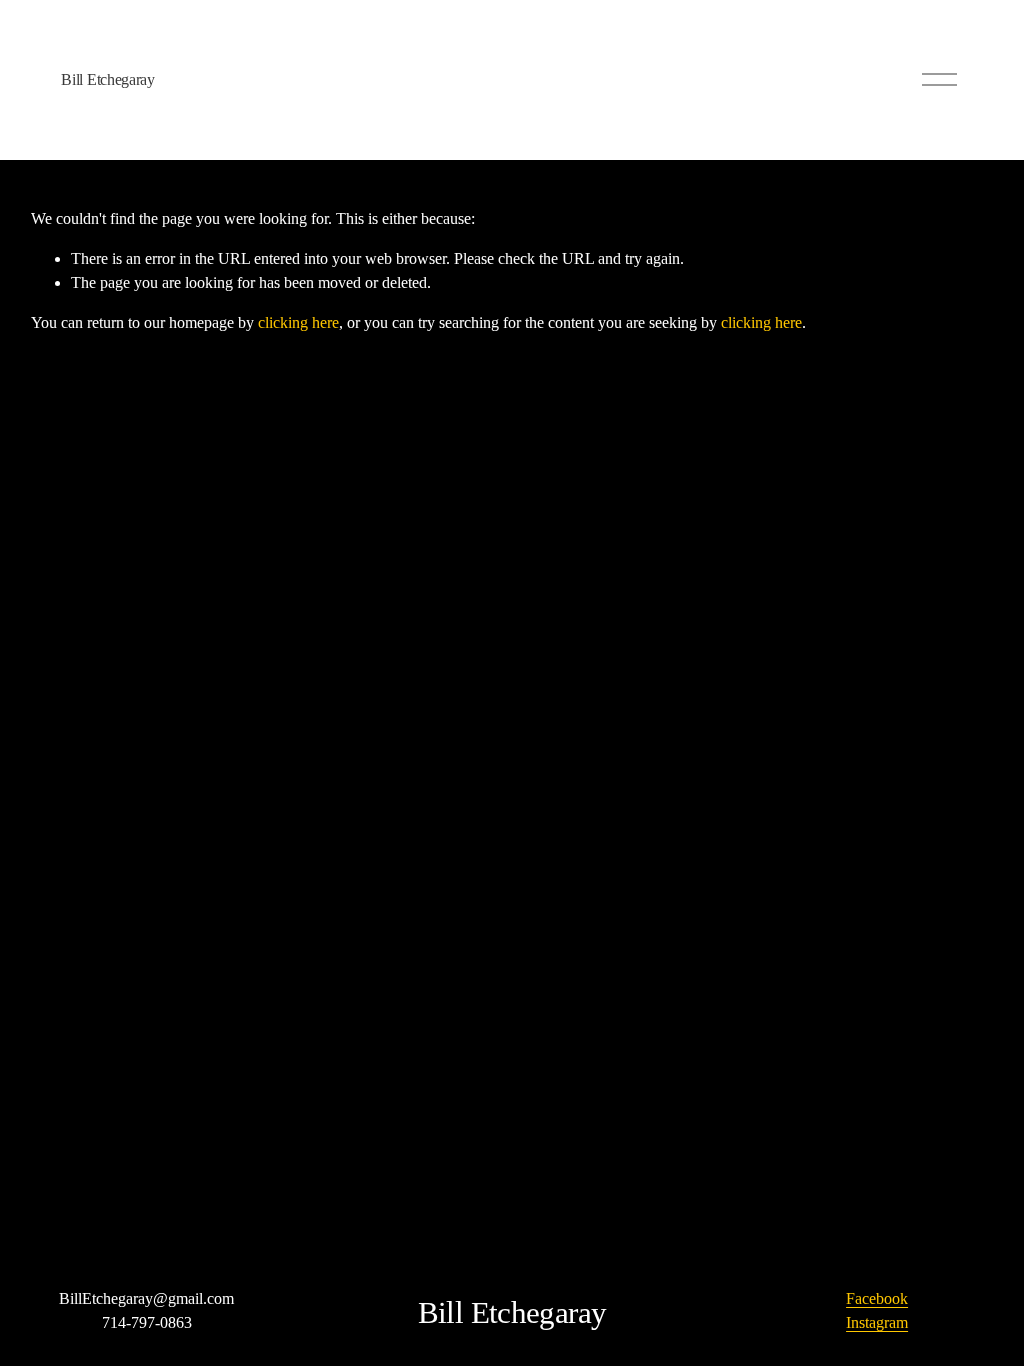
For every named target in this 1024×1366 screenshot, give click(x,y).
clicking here (298, 322)
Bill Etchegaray (107, 79)
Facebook (877, 1298)
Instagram (877, 1322)
